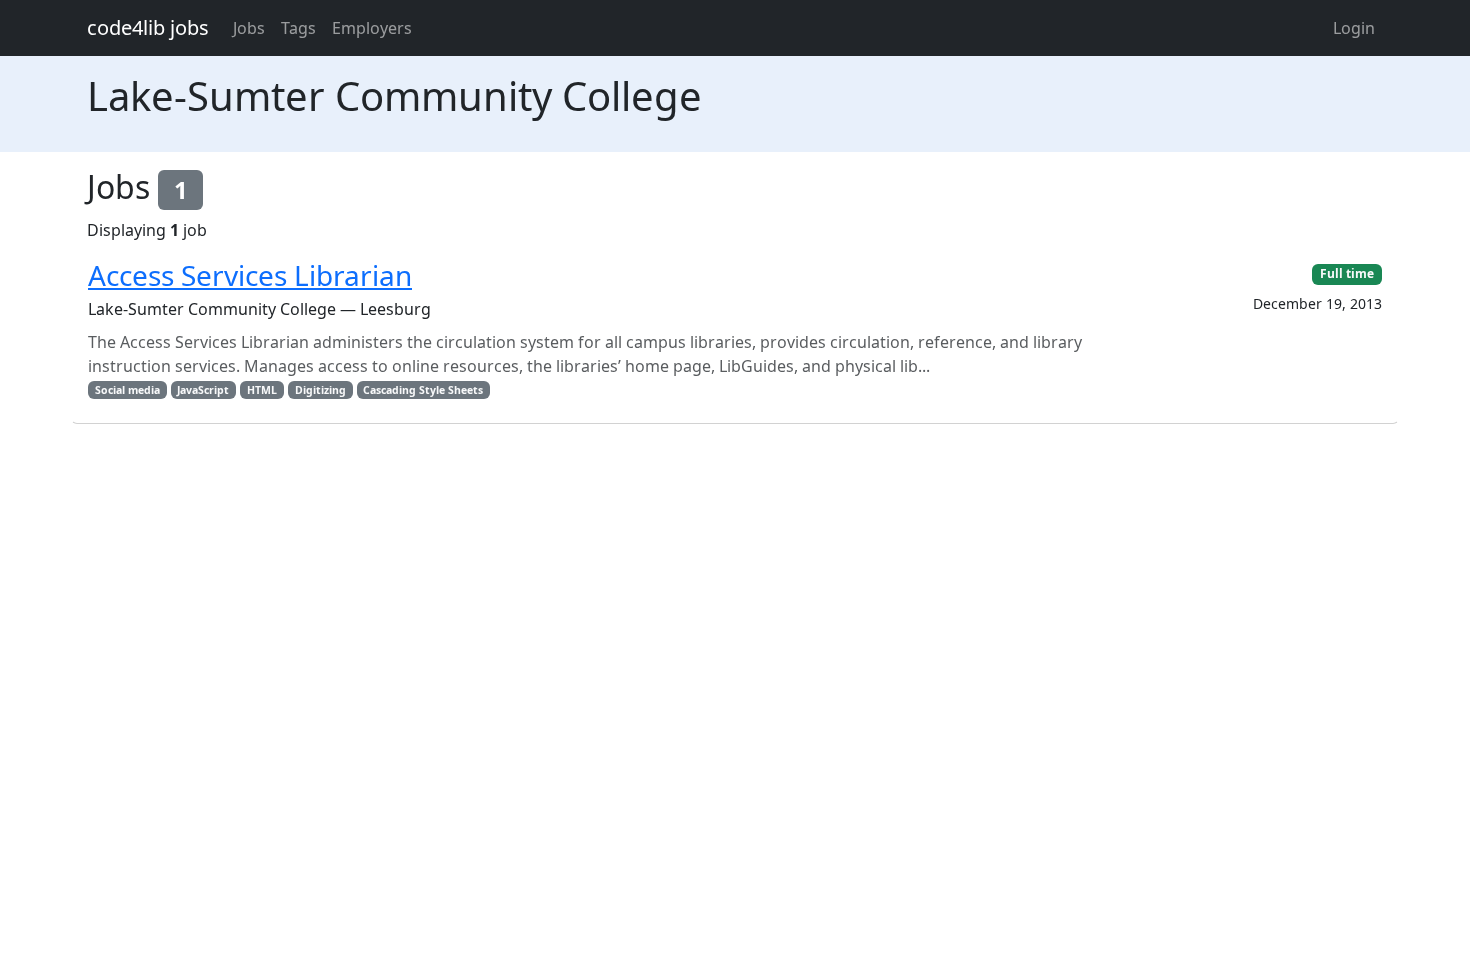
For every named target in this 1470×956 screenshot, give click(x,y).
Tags (298, 28)
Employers (372, 28)
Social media (127, 390)
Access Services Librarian (250, 275)
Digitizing (320, 390)
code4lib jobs (148, 27)
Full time (1347, 273)
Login (1354, 28)
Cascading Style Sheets (423, 390)
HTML (262, 390)
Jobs (249, 28)
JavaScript (203, 390)
